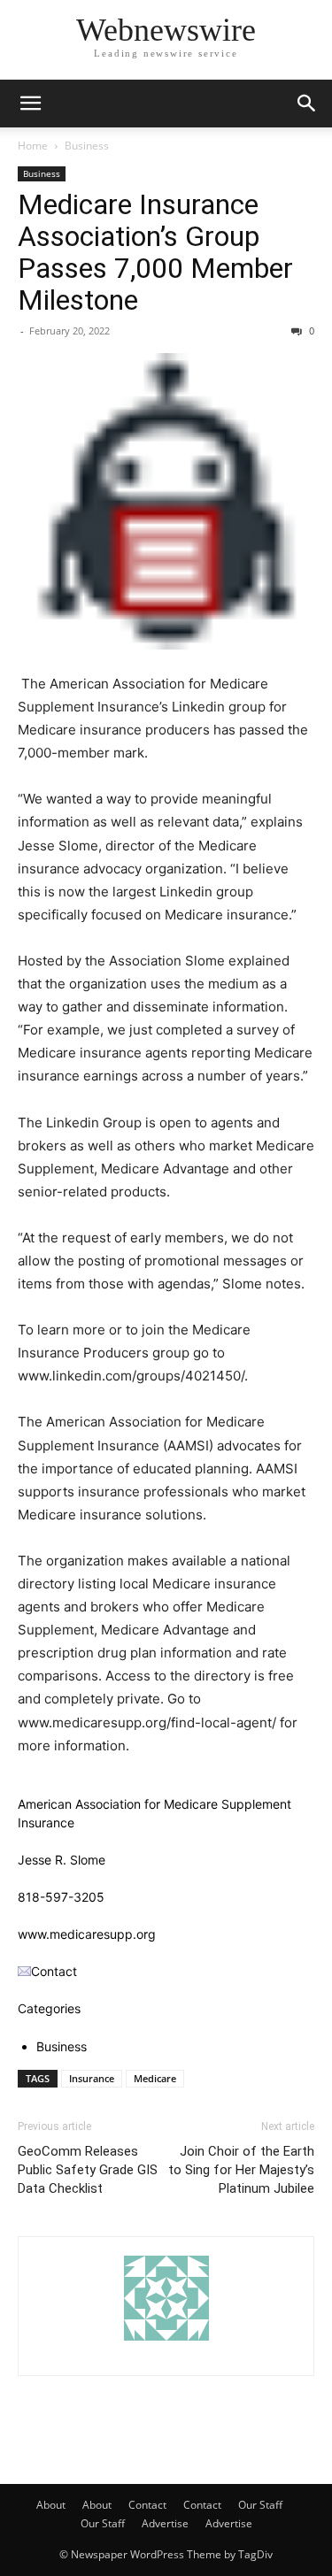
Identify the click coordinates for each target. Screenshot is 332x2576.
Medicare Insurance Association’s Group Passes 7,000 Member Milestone (155, 252)
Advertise (165, 2523)
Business (87, 146)
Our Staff (260, 2505)
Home (33, 146)
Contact (147, 2505)
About (51, 2505)
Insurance (92, 2078)
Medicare (155, 2078)
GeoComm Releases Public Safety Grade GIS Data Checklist (88, 2170)
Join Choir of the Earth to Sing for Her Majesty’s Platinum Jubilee (241, 2170)
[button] (30, 104)
